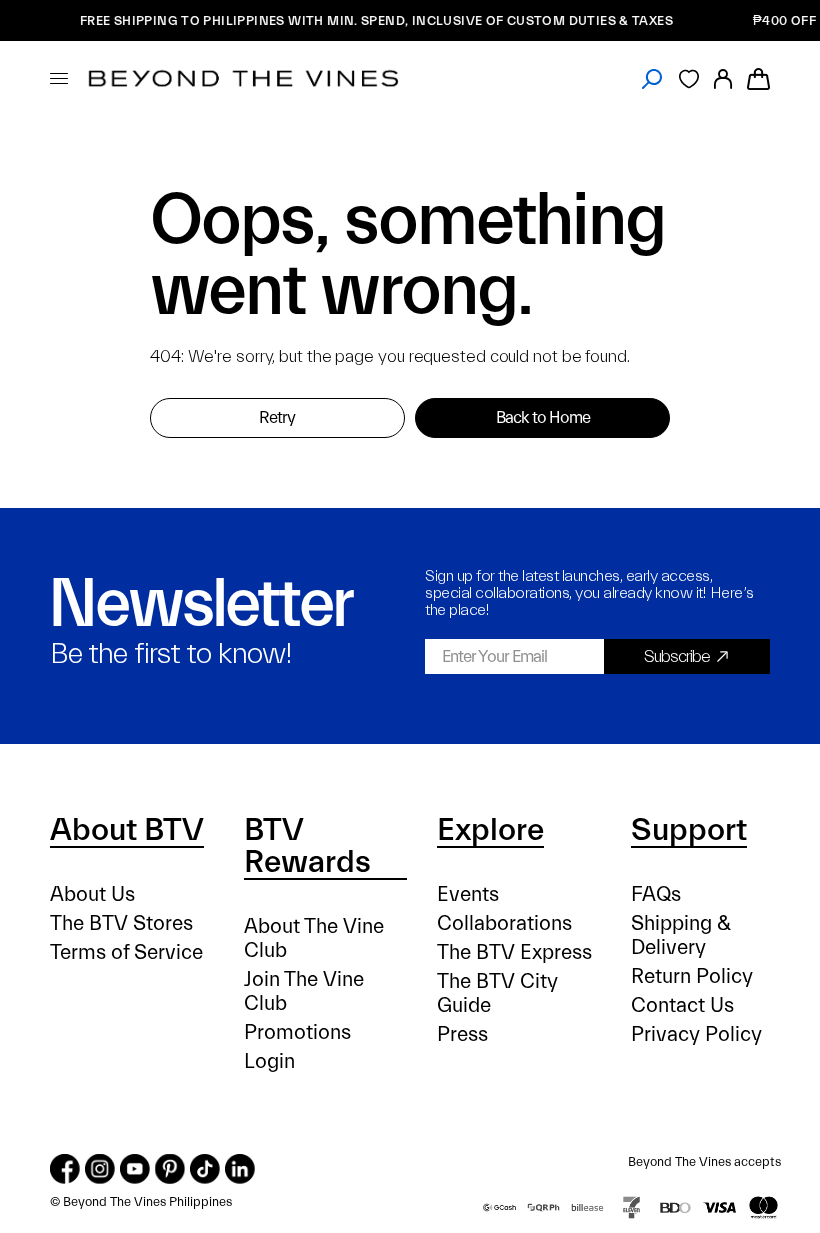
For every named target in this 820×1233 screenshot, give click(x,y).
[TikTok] (205, 1169)
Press (462, 1034)
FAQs (656, 894)
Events (468, 894)
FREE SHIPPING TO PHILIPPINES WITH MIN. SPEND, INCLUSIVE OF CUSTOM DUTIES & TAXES (369, 20)
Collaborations (504, 923)
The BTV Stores (121, 923)
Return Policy (692, 976)
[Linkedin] (240, 1169)
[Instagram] (100, 1169)
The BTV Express (514, 952)
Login (269, 1061)
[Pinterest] (170, 1169)
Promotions (297, 1032)
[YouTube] (135, 1169)
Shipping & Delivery (681, 935)
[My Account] (723, 78)
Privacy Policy (696, 1034)
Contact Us (682, 1005)
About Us (92, 894)
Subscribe (677, 656)
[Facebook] (65, 1169)
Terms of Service (126, 952)
